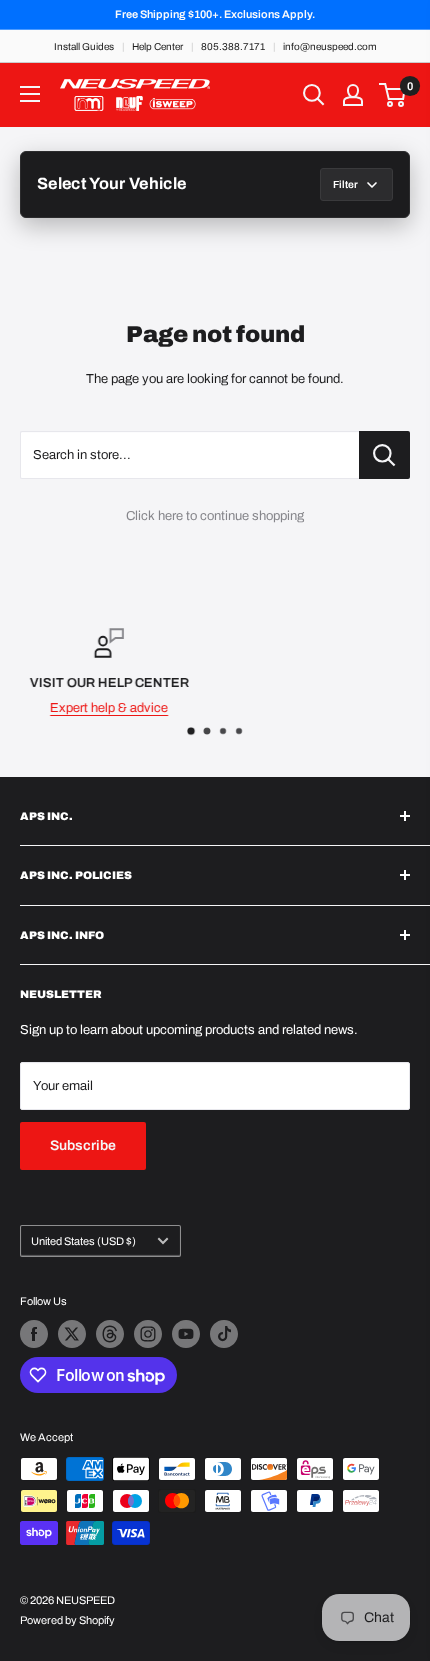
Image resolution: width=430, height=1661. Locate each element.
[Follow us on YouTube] (186, 1334)
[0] (393, 95)
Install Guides (84, 46)
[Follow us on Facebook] (34, 1334)
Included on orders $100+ (292, 708)
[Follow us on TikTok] (224, 1334)
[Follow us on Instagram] (148, 1334)
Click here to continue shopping (215, 516)
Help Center (157, 46)
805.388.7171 (233, 46)
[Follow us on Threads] (110, 1334)
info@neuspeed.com (330, 46)
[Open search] (314, 95)
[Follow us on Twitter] (72, 1334)
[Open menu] (30, 94)
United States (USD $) (83, 1241)
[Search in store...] (384, 455)
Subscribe (83, 1145)
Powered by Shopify (67, 1620)
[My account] (353, 95)
